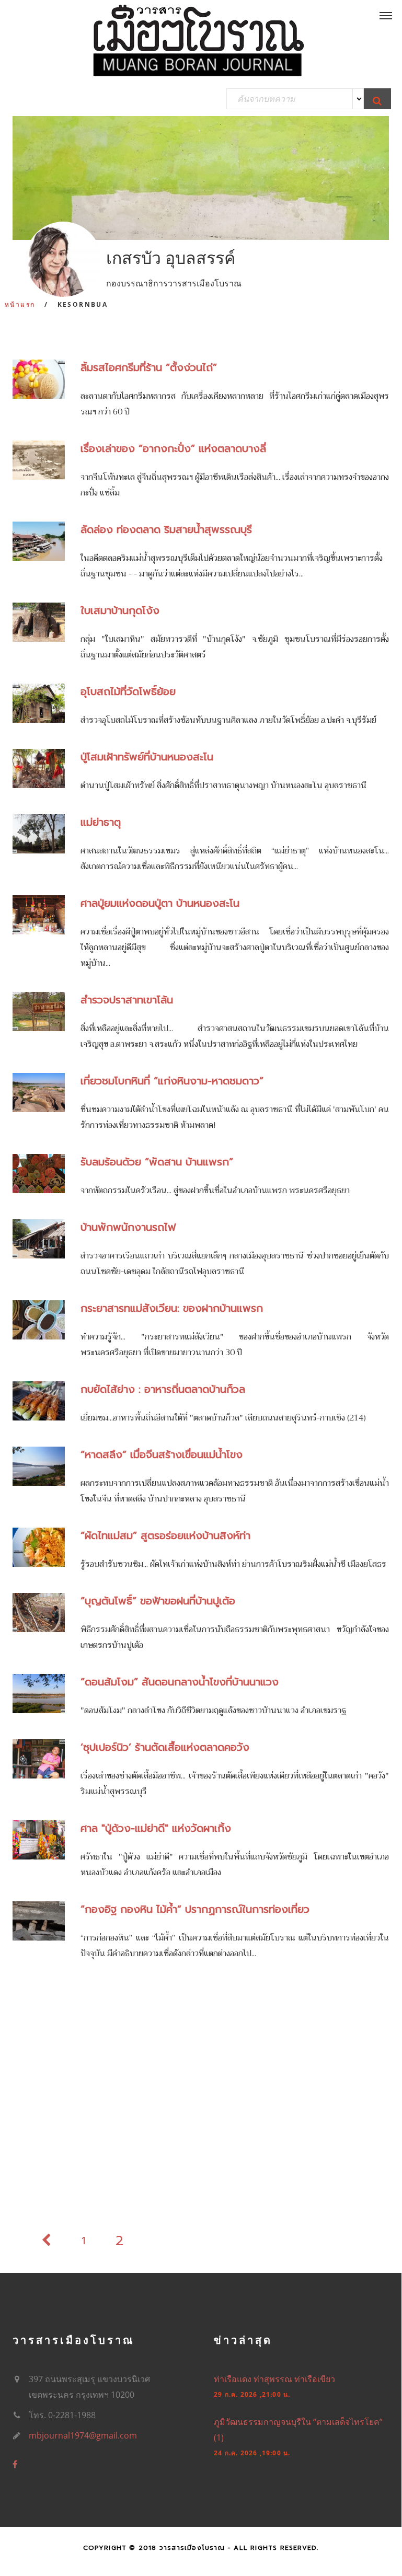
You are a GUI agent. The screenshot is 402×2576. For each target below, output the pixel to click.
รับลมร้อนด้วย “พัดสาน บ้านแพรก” (157, 1162)
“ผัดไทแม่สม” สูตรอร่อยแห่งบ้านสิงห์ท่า (165, 1535)
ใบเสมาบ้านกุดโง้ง (120, 610)
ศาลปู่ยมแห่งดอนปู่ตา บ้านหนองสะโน (160, 903)
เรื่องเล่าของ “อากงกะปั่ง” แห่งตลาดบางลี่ (173, 448)
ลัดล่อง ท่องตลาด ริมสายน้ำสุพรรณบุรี (166, 529)
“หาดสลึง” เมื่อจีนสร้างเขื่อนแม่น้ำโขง (162, 1454)
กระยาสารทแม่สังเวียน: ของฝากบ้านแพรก (172, 1308)
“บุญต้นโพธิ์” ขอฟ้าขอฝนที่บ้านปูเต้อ (158, 1601)
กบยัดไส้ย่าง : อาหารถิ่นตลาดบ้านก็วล (163, 1389)
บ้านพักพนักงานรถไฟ (128, 1227)
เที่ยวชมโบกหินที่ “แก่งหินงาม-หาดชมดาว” (172, 1081)
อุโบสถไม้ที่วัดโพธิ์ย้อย (128, 691)
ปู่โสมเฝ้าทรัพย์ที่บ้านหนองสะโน (147, 757)
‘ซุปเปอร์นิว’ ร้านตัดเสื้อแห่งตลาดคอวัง (165, 1747)
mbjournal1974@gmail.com (83, 2435)
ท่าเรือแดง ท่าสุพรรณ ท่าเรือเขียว (274, 2379)
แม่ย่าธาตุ (101, 822)
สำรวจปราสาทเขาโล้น (127, 1000)
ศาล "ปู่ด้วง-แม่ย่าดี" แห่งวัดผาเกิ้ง (156, 1828)
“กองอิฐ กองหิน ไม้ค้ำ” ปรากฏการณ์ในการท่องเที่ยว (195, 1909)
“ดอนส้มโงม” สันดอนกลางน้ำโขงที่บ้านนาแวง (180, 1682)
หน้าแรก (20, 304)
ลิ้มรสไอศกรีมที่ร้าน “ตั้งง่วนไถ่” (149, 367)
